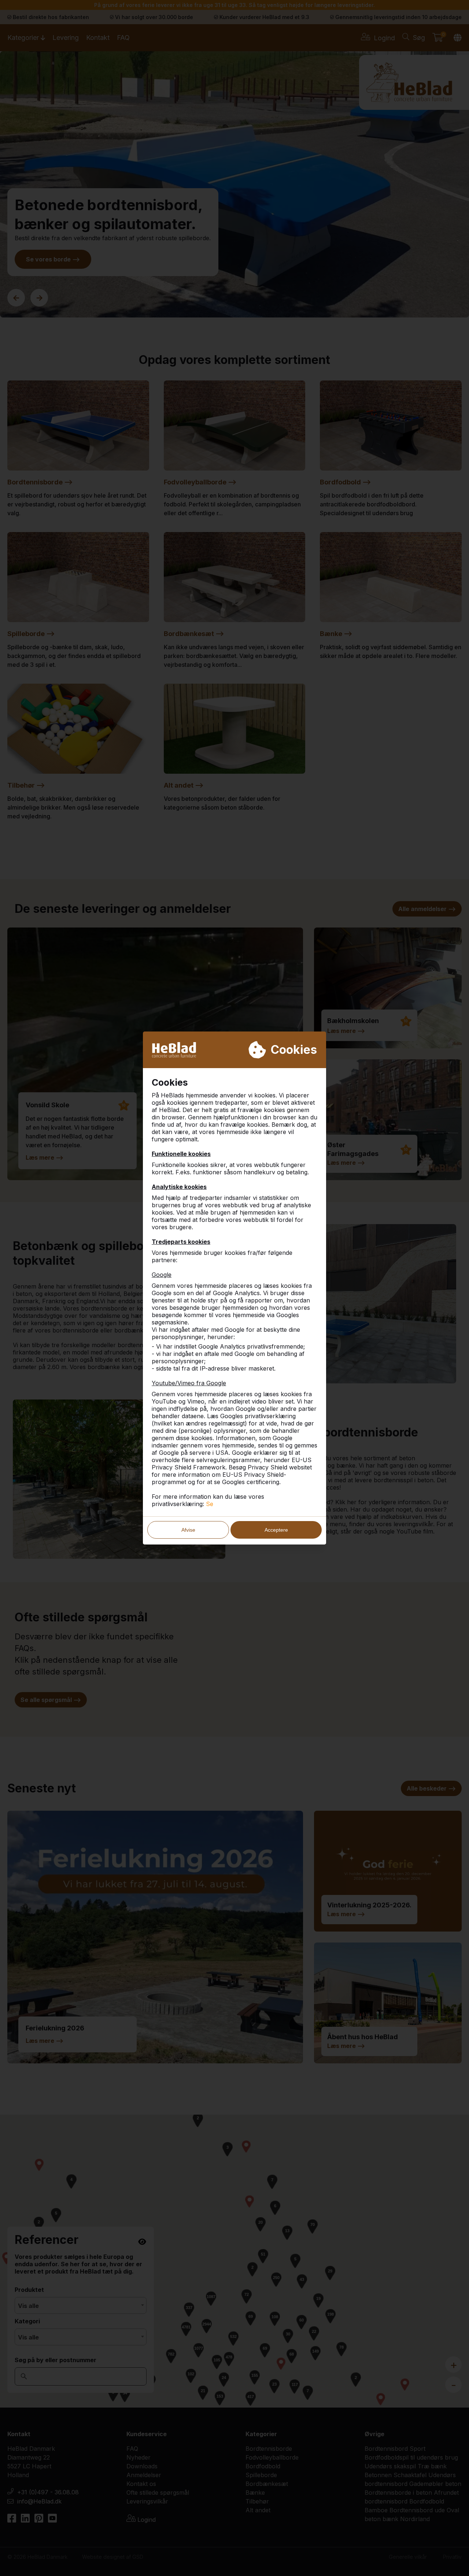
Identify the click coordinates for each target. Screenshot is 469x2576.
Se (210, 1504)
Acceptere (276, 1530)
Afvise (188, 1530)
